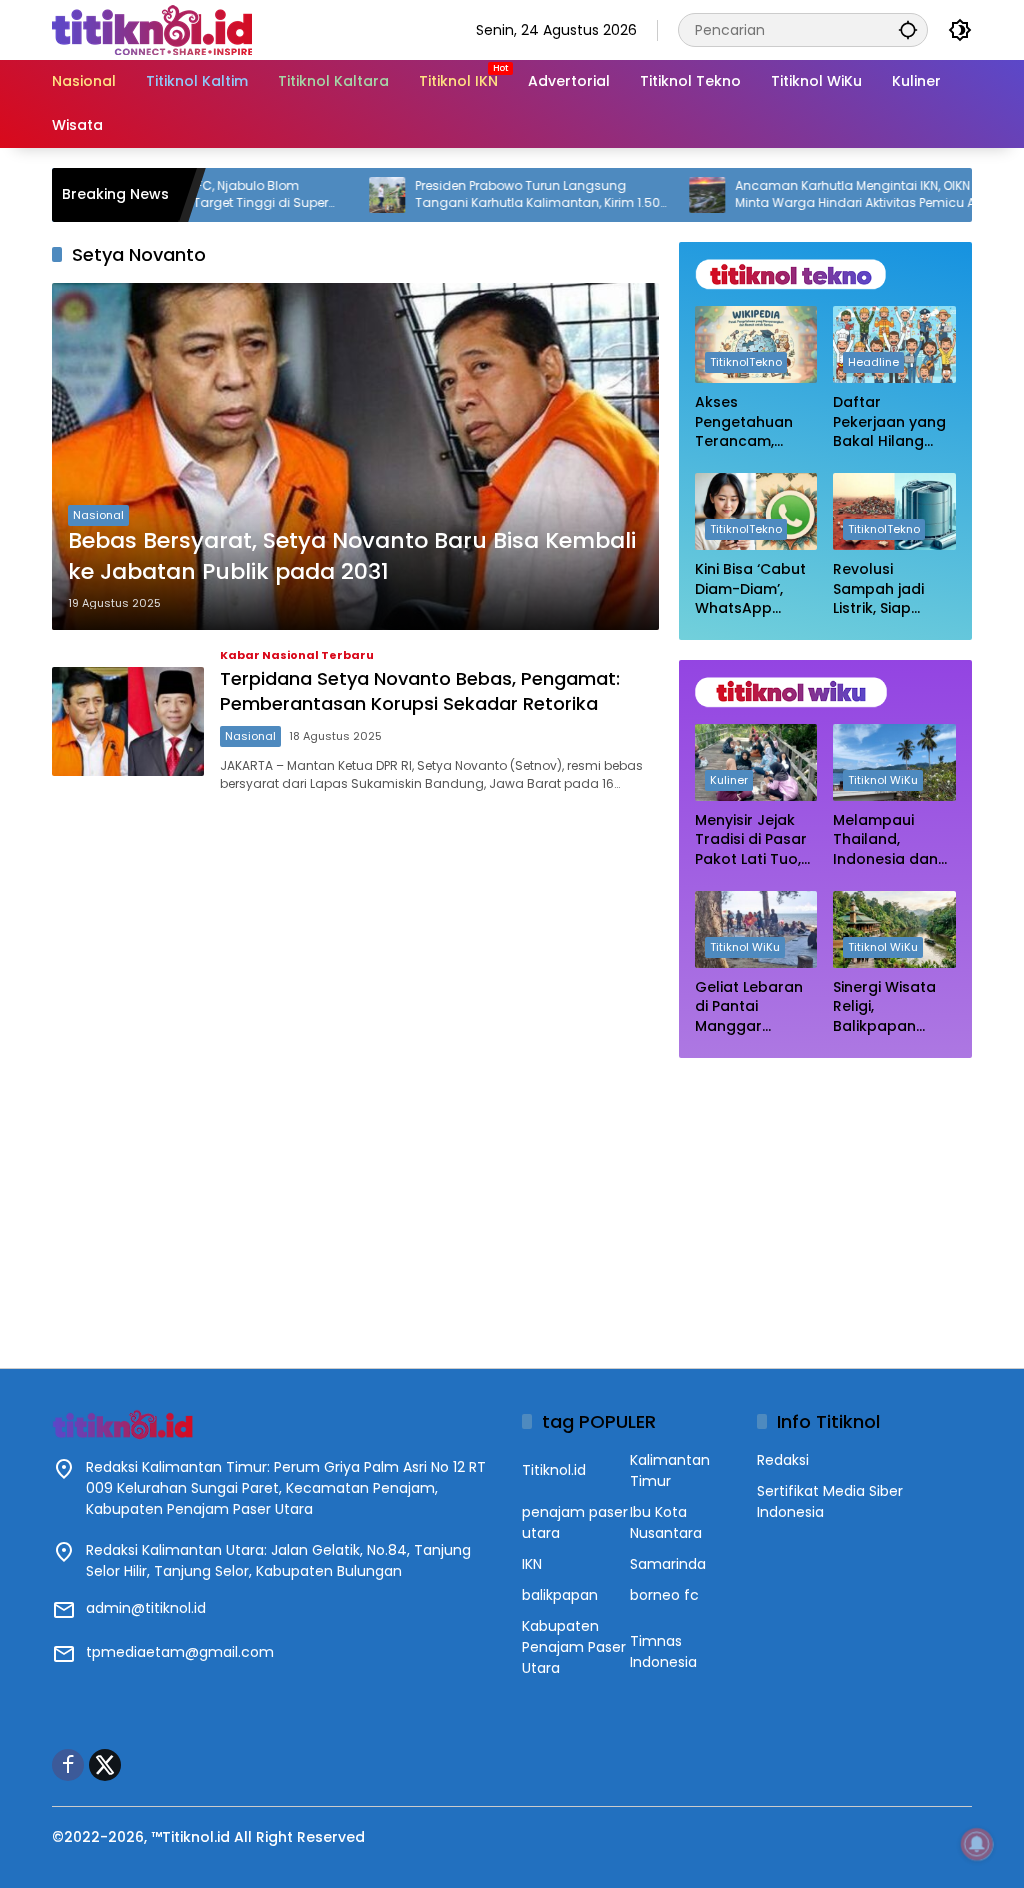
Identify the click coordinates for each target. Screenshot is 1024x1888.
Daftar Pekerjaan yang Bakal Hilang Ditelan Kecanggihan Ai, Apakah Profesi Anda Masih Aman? (891, 422)
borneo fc (664, 1595)
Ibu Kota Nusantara (666, 1522)
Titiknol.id (554, 1470)
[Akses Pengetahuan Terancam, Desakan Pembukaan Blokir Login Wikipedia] (756, 344)
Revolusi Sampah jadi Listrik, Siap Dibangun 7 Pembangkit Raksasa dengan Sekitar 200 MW (888, 589)
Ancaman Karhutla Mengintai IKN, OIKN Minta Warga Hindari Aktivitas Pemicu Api (811, 194)
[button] (908, 29)
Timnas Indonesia (663, 1651)
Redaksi (783, 1460)
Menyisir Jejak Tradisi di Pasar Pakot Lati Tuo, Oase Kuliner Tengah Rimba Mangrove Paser (754, 840)
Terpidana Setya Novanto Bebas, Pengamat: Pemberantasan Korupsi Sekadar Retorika (420, 691)
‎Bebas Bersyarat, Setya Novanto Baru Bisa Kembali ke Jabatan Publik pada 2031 (352, 556)
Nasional (98, 515)
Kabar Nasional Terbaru (297, 655)
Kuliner (729, 780)
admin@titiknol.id (146, 1608)
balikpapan (560, 1595)
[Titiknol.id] (152, 29)
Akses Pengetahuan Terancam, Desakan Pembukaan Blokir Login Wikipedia (744, 422)
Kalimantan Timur (670, 1470)
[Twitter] (105, 1765)
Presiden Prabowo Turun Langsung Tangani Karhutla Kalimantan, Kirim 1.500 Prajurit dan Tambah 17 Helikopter (492, 195)
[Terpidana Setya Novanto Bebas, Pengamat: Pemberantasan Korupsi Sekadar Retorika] (128, 722)
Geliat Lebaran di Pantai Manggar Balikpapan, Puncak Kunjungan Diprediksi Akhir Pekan (750, 1007)
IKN (532, 1564)
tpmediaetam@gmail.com (180, 1652)
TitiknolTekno (746, 362)
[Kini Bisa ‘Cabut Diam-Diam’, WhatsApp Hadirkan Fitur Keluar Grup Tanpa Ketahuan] (756, 511)
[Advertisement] (825, 1203)
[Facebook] (68, 1765)
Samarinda (668, 1564)
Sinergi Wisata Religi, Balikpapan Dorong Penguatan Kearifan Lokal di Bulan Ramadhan (893, 1007)
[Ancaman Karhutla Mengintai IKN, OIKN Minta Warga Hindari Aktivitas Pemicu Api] (658, 195)
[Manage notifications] (977, 1844)
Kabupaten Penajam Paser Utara (574, 1647)
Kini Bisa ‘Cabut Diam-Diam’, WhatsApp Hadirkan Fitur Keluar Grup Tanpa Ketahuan (750, 589)
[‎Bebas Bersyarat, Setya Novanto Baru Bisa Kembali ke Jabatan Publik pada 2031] (355, 456)
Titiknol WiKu (883, 780)
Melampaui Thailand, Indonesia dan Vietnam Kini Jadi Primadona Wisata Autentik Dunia (890, 840)
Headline (873, 362)
